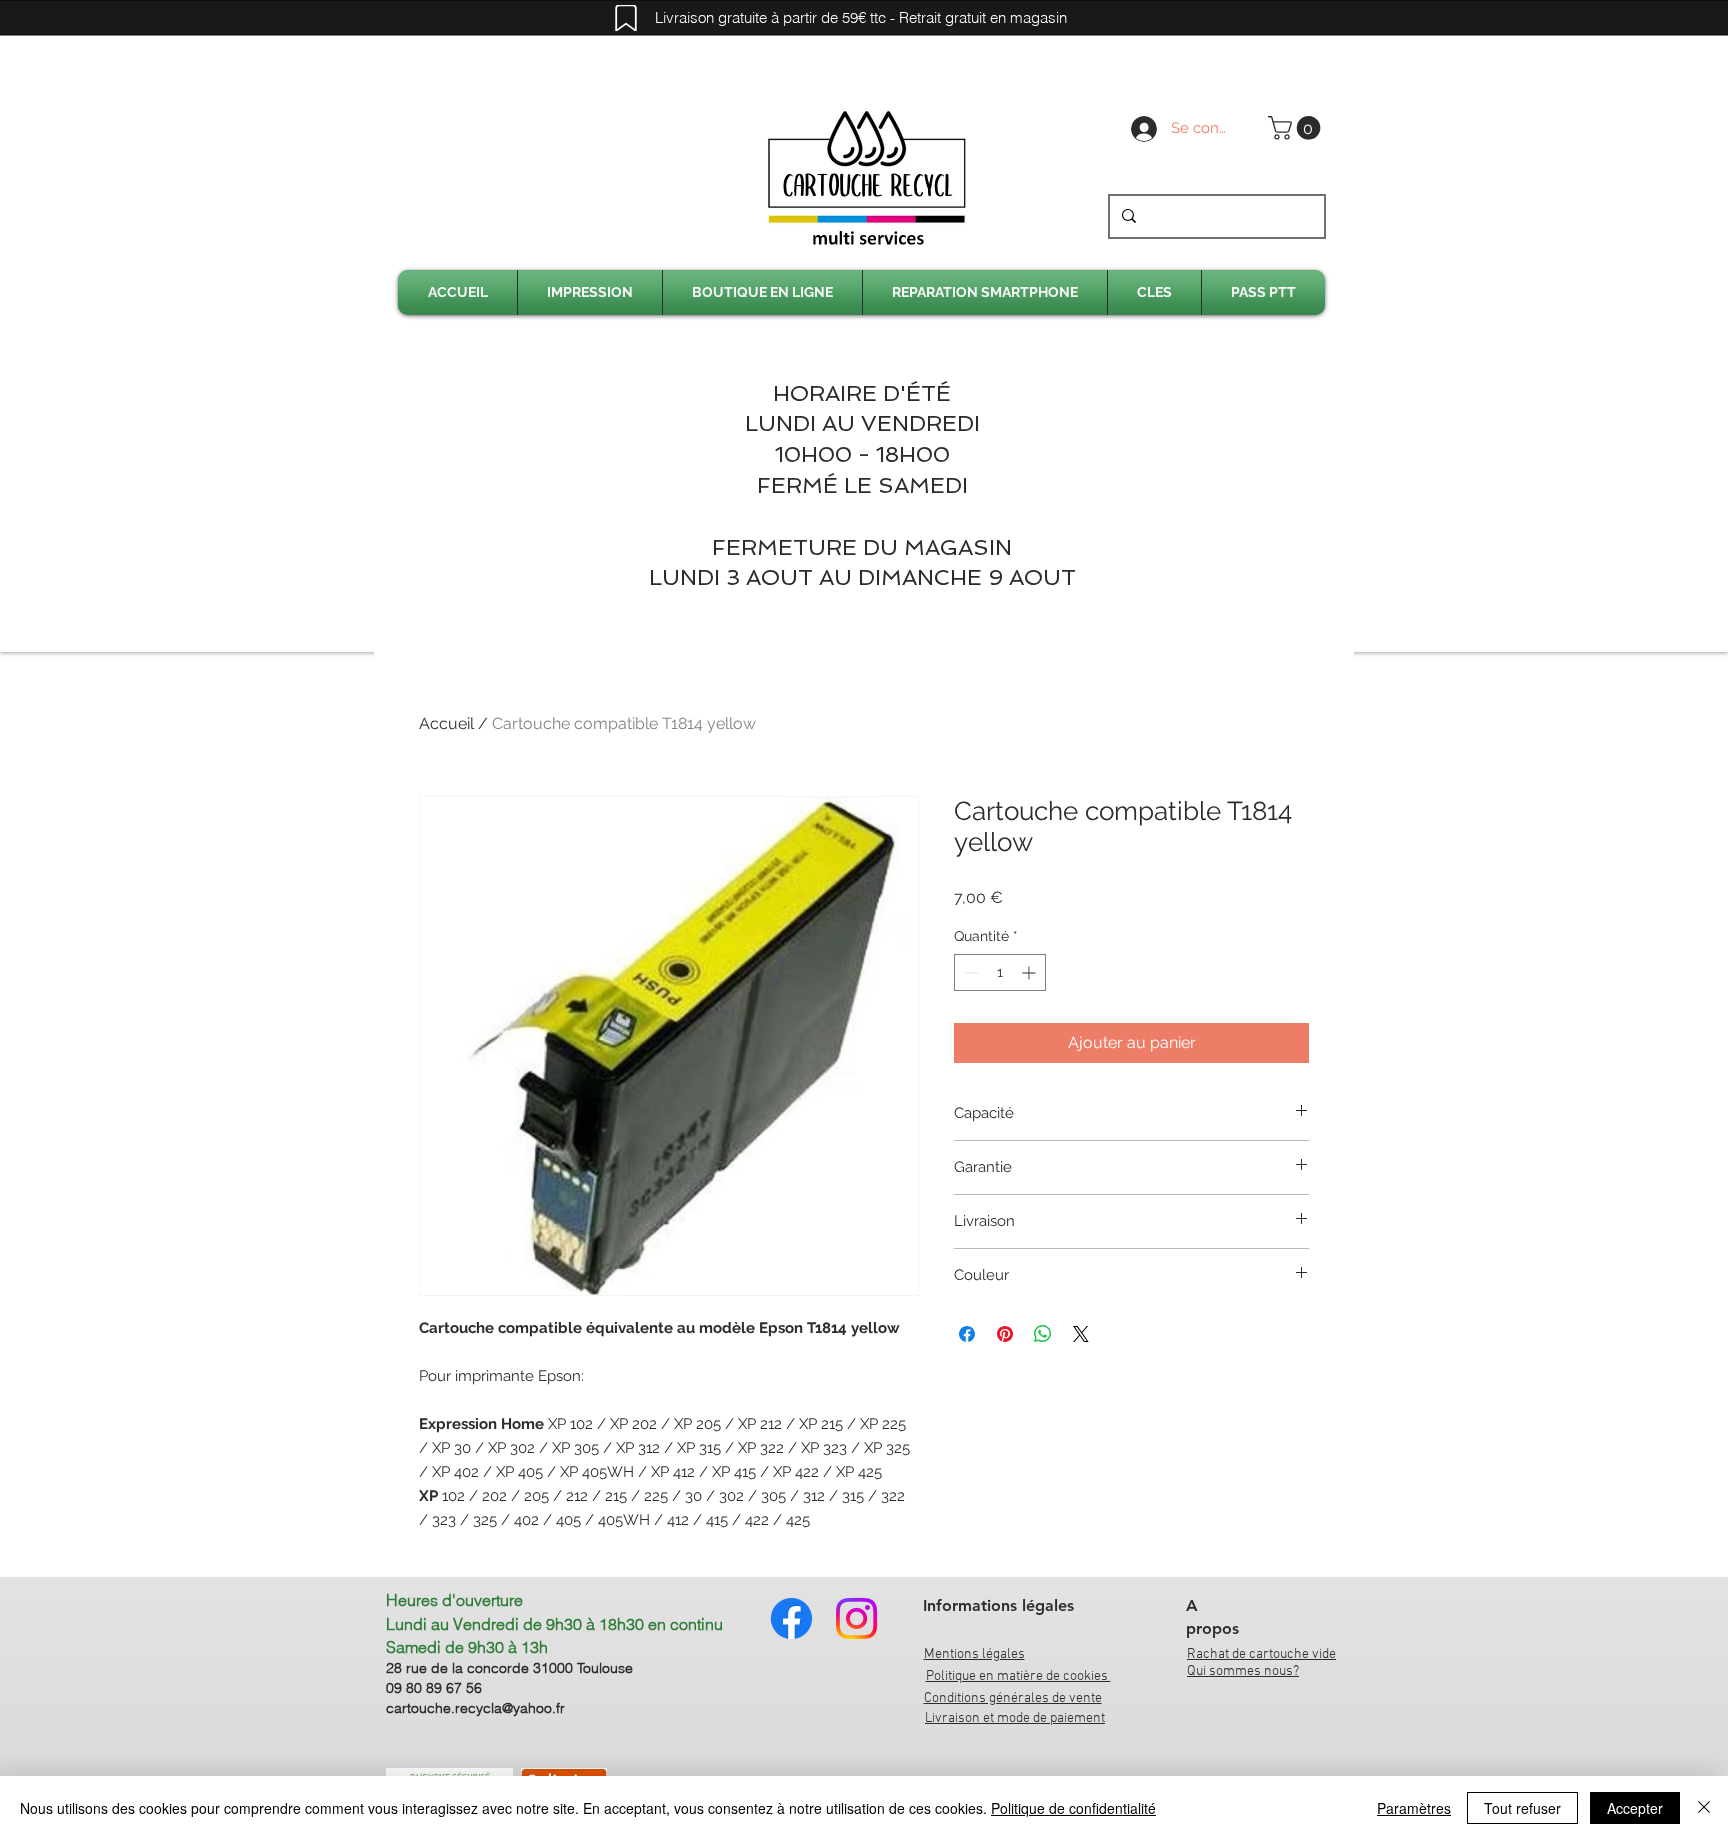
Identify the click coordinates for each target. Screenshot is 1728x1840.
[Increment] (1030, 972)
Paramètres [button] (1414, 1808)
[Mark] (626, 18)
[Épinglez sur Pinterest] (1005, 1334)
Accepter (1635, 1808)
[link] (1297, 128)
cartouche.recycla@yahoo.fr (475, 1708)
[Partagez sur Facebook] (967, 1334)
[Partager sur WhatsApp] (1043, 1334)
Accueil (446, 723)
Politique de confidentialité (1073, 1808)
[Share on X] (1081, 1334)
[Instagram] (856, 1618)
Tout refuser (1522, 1808)
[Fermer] (1704, 1808)
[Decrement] (969, 972)
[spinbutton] (1000, 972)
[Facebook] (791, 1618)
